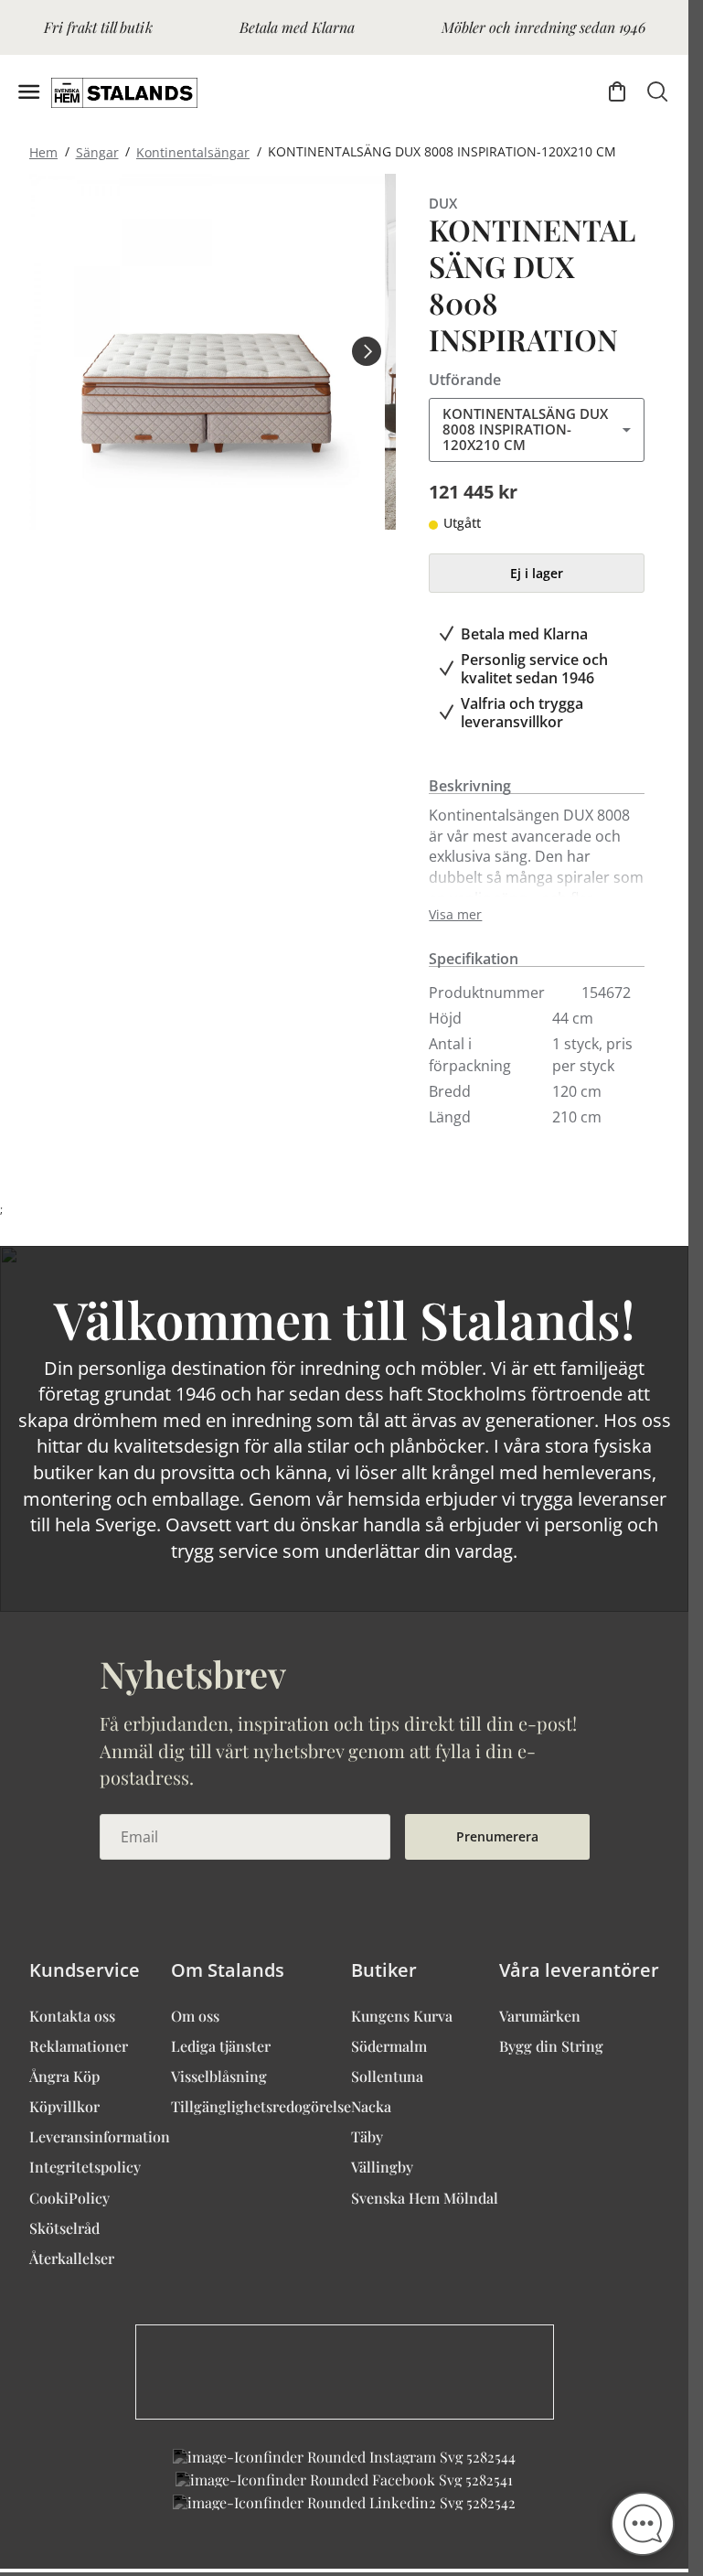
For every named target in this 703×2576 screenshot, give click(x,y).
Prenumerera (497, 1836)
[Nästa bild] (367, 351)
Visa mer (455, 915)
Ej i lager (537, 573)
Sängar (97, 151)
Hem (43, 151)
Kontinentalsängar (193, 151)
